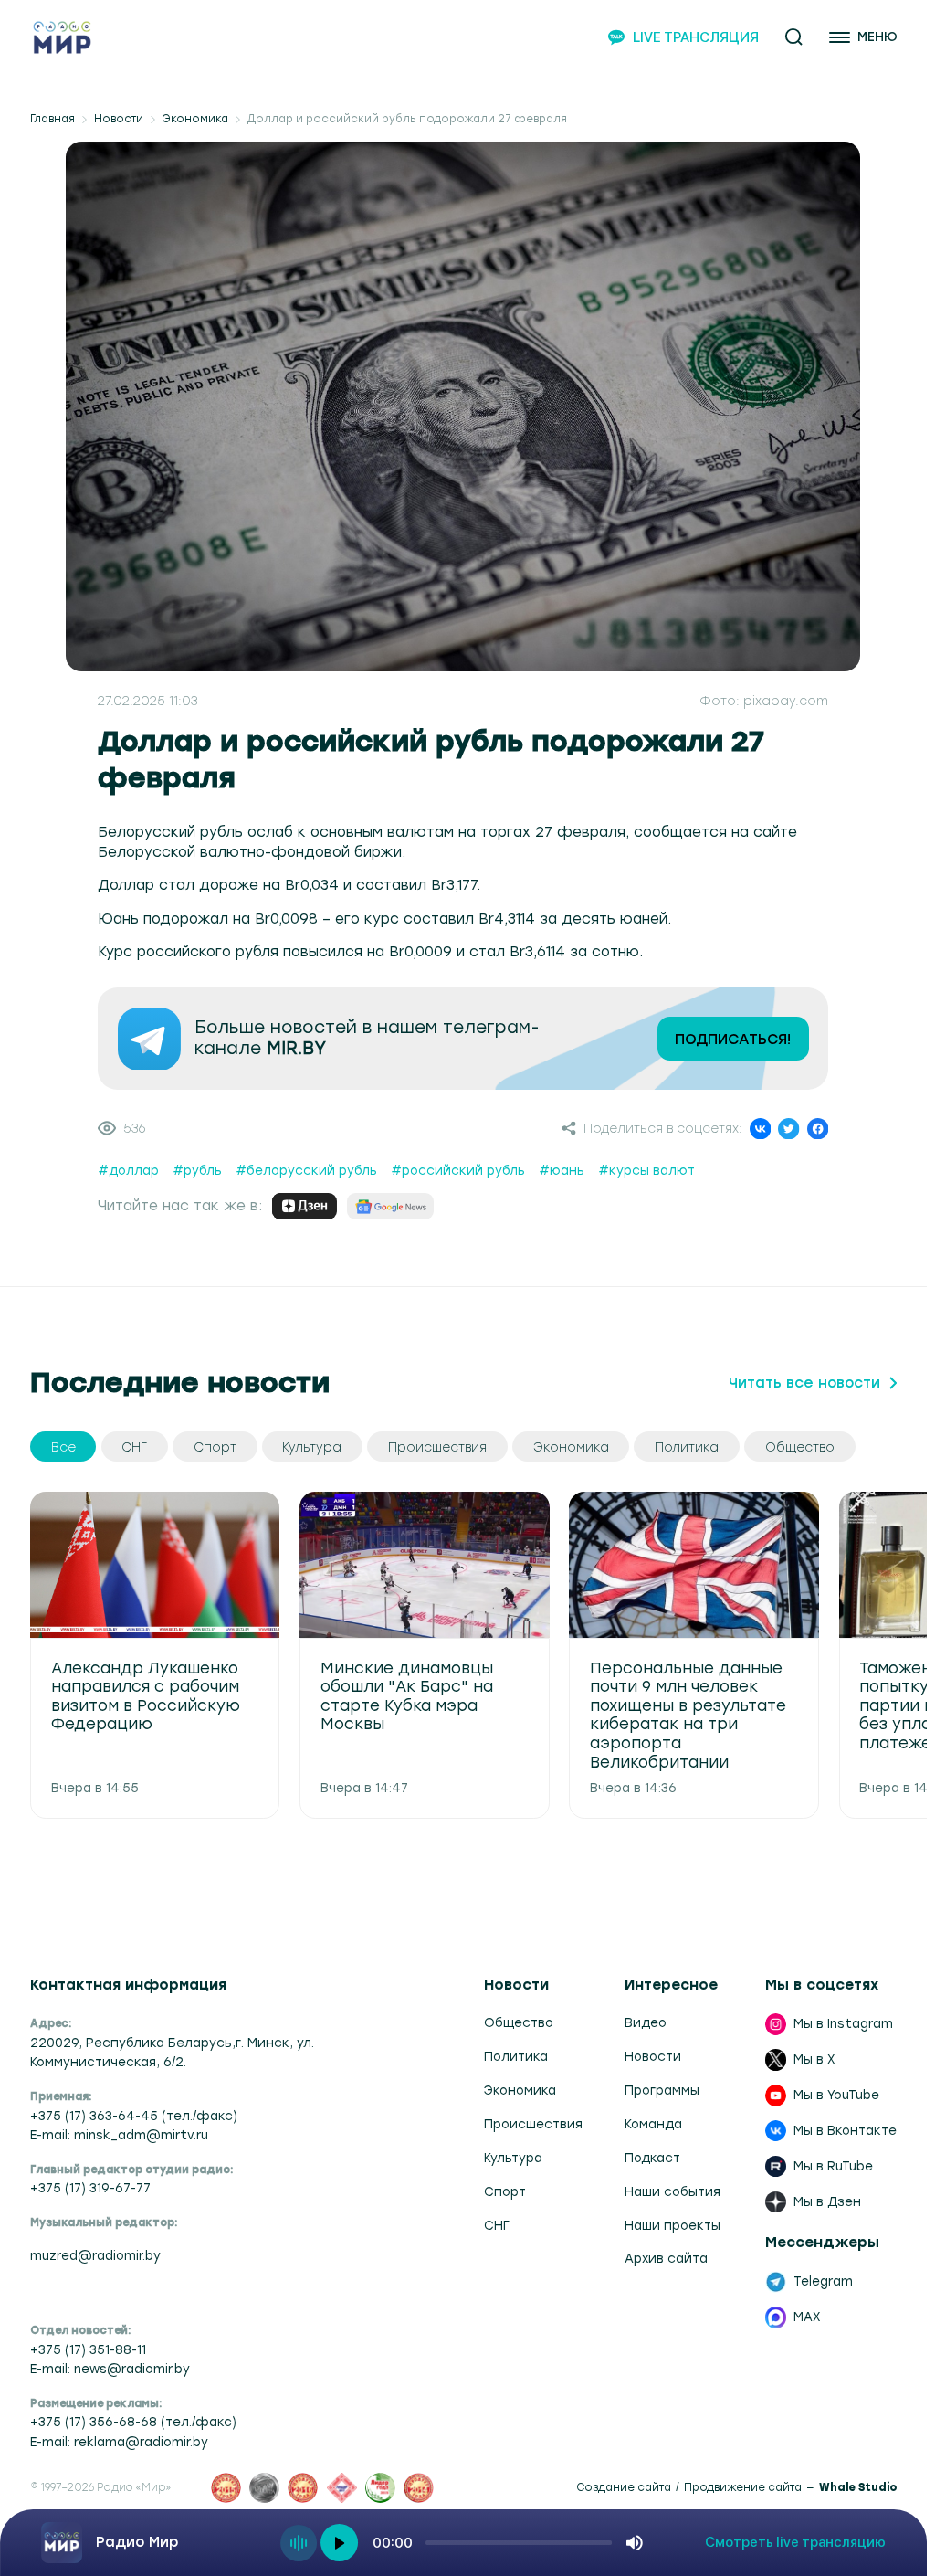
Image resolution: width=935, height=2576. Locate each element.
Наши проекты (672, 2225)
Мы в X (814, 2059)
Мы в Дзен (827, 2201)
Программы (662, 2090)
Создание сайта (624, 2488)
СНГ (497, 2225)
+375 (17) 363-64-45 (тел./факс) (134, 2116)
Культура (513, 2158)
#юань (562, 1170)
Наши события (672, 2191)
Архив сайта (666, 2258)
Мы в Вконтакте (845, 2130)
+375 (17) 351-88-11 (88, 2349)
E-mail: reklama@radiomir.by (119, 2442)
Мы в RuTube (833, 2166)
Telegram (823, 2281)
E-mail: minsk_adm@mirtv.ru (119, 2135)
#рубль (197, 1170)
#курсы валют (646, 1170)
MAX (807, 2317)
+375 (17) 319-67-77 (90, 2188)
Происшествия (533, 2124)
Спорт (505, 2191)
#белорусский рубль (306, 1170)
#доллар (128, 1170)
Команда (653, 2124)
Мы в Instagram (843, 2023)
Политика (516, 2056)
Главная (53, 119)
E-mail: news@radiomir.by (110, 2369)
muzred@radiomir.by (95, 2255)
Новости (119, 119)
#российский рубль (458, 1170)
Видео (646, 2022)
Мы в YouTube (836, 2095)
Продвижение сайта (743, 2488)
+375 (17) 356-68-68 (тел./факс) (133, 2422)
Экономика (195, 119)
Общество (519, 2022)
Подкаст (652, 2158)
